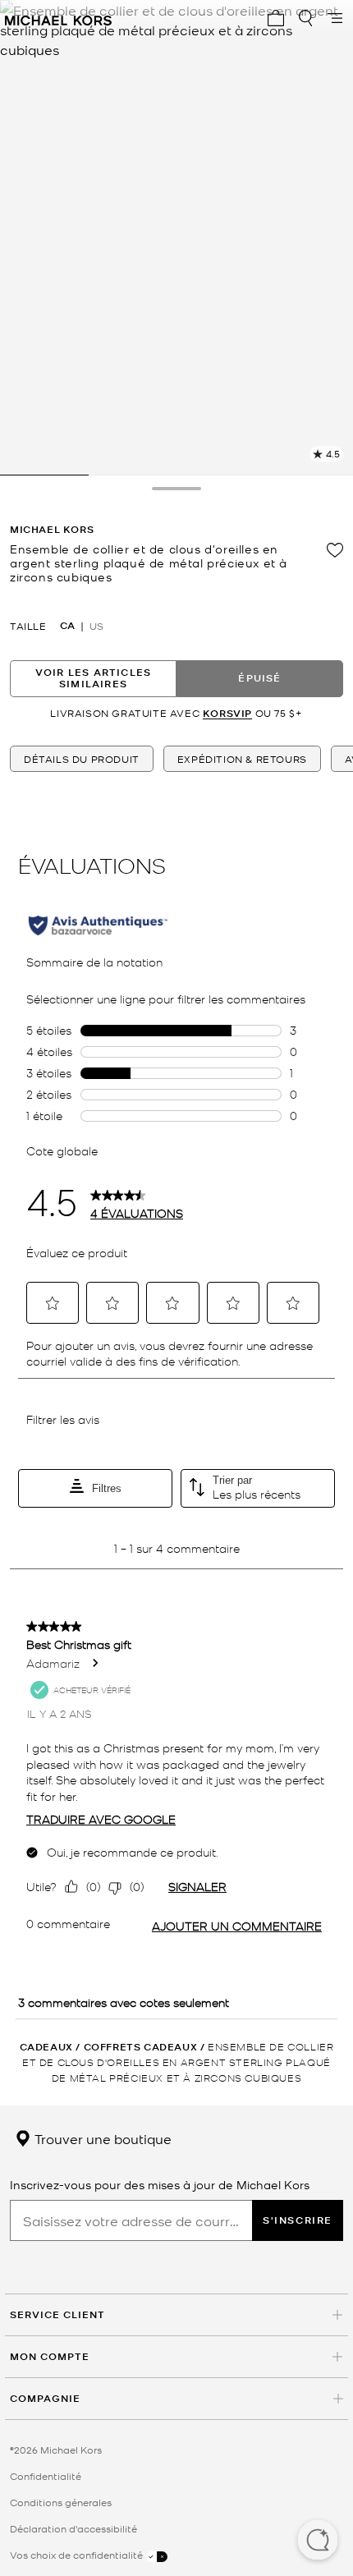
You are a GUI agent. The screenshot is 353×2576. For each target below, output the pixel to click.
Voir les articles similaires (93, 678)
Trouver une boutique (101, 2138)
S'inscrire (298, 2220)
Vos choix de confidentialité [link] (78, 2555)
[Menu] (335, 18)
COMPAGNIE (45, 2398)
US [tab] (96, 626)
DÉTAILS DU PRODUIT (82, 759)
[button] (318, 2542)
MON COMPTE (50, 2356)
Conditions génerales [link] (61, 2502)
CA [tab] (67, 626)
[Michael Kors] (58, 18)
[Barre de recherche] (305, 18)
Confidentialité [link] (46, 2476)
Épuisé (259, 678)
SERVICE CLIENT (57, 2314)
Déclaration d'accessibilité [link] (73, 2528)
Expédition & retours (242, 759)
